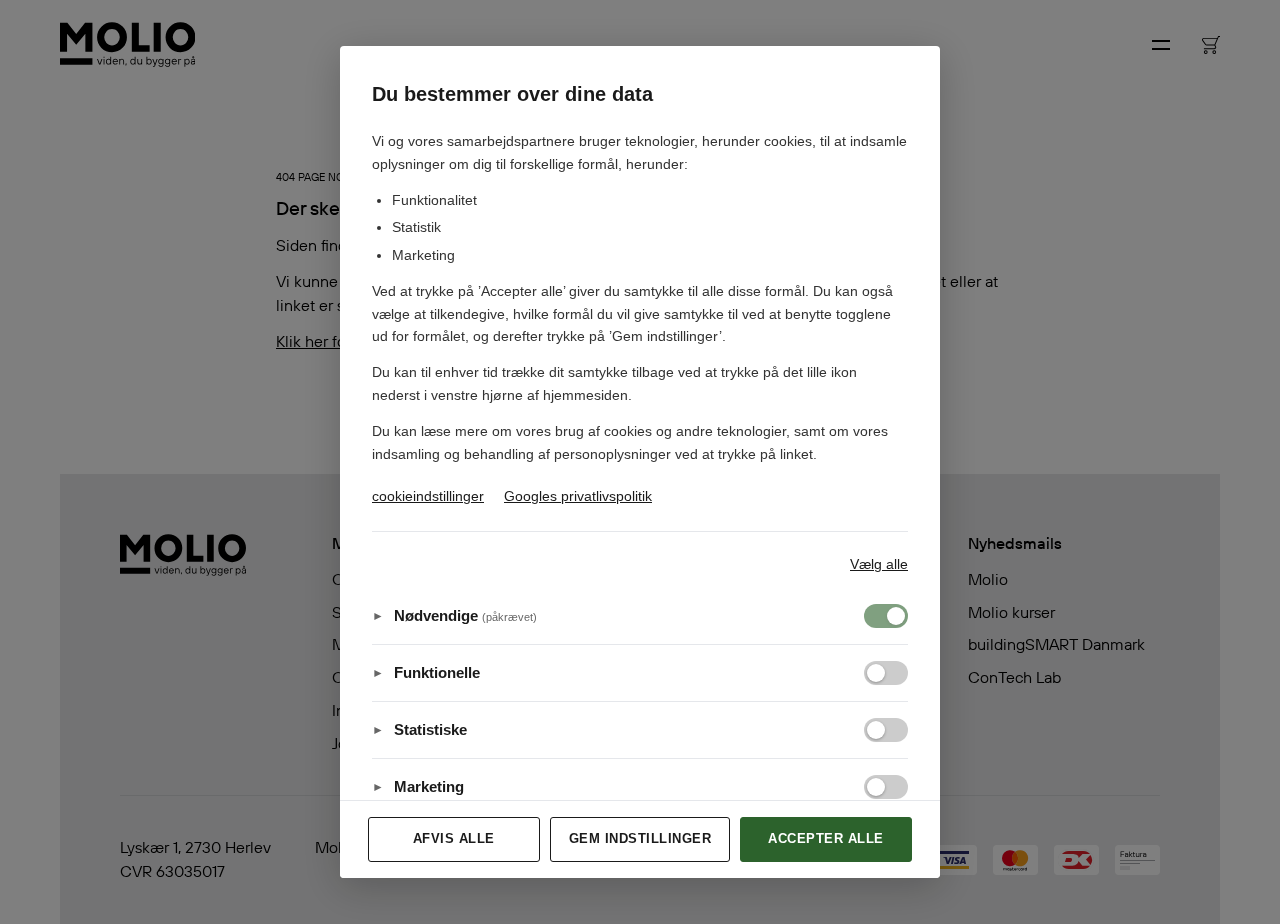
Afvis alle (454, 838)
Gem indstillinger (640, 838)
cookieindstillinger (428, 496)
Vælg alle (879, 564)
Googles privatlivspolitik (578, 496)
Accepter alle (826, 838)
